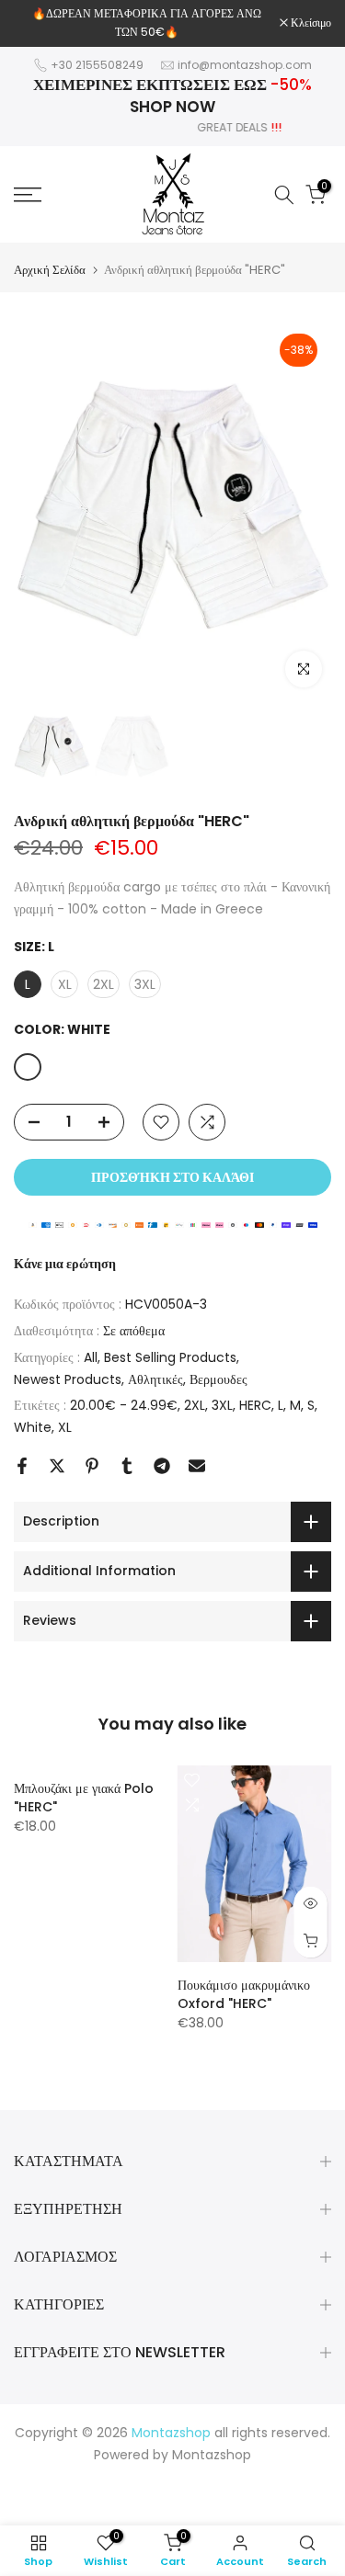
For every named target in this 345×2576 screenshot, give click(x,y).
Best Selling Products (170, 1357)
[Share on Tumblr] (127, 1466)
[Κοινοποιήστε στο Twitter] (57, 1466)
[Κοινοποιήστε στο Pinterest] (92, 1466)
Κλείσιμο (310, 23)
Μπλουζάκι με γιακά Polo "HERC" (84, 1798)
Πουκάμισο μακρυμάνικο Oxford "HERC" (244, 1994)
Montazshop (212, 2455)
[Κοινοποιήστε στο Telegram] (162, 1466)
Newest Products (68, 1379)
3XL (222, 1405)
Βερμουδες (218, 1379)
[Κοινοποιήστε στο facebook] (22, 1466)
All (91, 1357)
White (33, 1427)
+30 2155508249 (97, 65)
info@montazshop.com (245, 65)
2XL (195, 1405)
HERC (255, 1405)
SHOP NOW (172, 107)
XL (65, 1427)
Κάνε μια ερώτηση (65, 1264)
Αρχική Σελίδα (50, 270)
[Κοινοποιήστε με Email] (197, 1466)
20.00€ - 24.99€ (124, 1405)
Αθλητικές (155, 1379)
